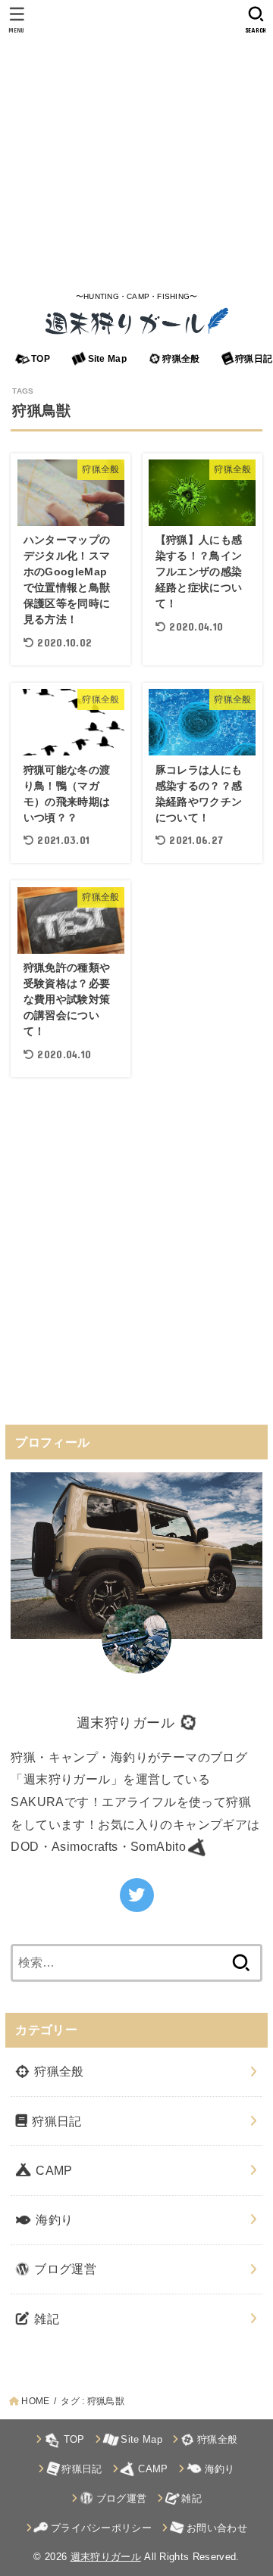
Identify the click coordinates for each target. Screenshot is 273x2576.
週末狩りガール (106, 2557)
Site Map (106, 359)
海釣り (53, 2219)
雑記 (45, 2319)
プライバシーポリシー (100, 2528)
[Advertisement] (136, 144)
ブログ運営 (64, 2269)
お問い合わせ (215, 2528)
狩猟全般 (180, 359)
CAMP (53, 2170)
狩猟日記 (55, 2121)
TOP (39, 359)
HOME (35, 2401)
